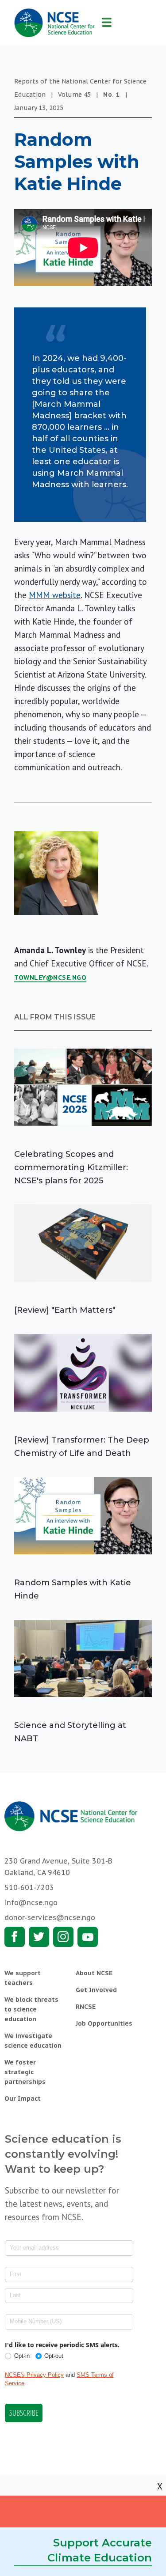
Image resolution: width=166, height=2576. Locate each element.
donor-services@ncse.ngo (50, 1917)
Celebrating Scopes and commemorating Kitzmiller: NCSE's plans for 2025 (71, 1167)
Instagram (63, 1937)
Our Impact (23, 2099)
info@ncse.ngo (31, 1902)
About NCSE (94, 1973)
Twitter (39, 1937)
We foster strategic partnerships (25, 2072)
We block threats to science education (31, 2009)
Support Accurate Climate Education (100, 2550)
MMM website (55, 595)
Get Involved (96, 1990)
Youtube (88, 1937)
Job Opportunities (104, 2023)
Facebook (15, 1937)
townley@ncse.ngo (50, 977)
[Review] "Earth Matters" (65, 1310)
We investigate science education (33, 2041)
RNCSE (86, 2007)
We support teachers (23, 1978)
